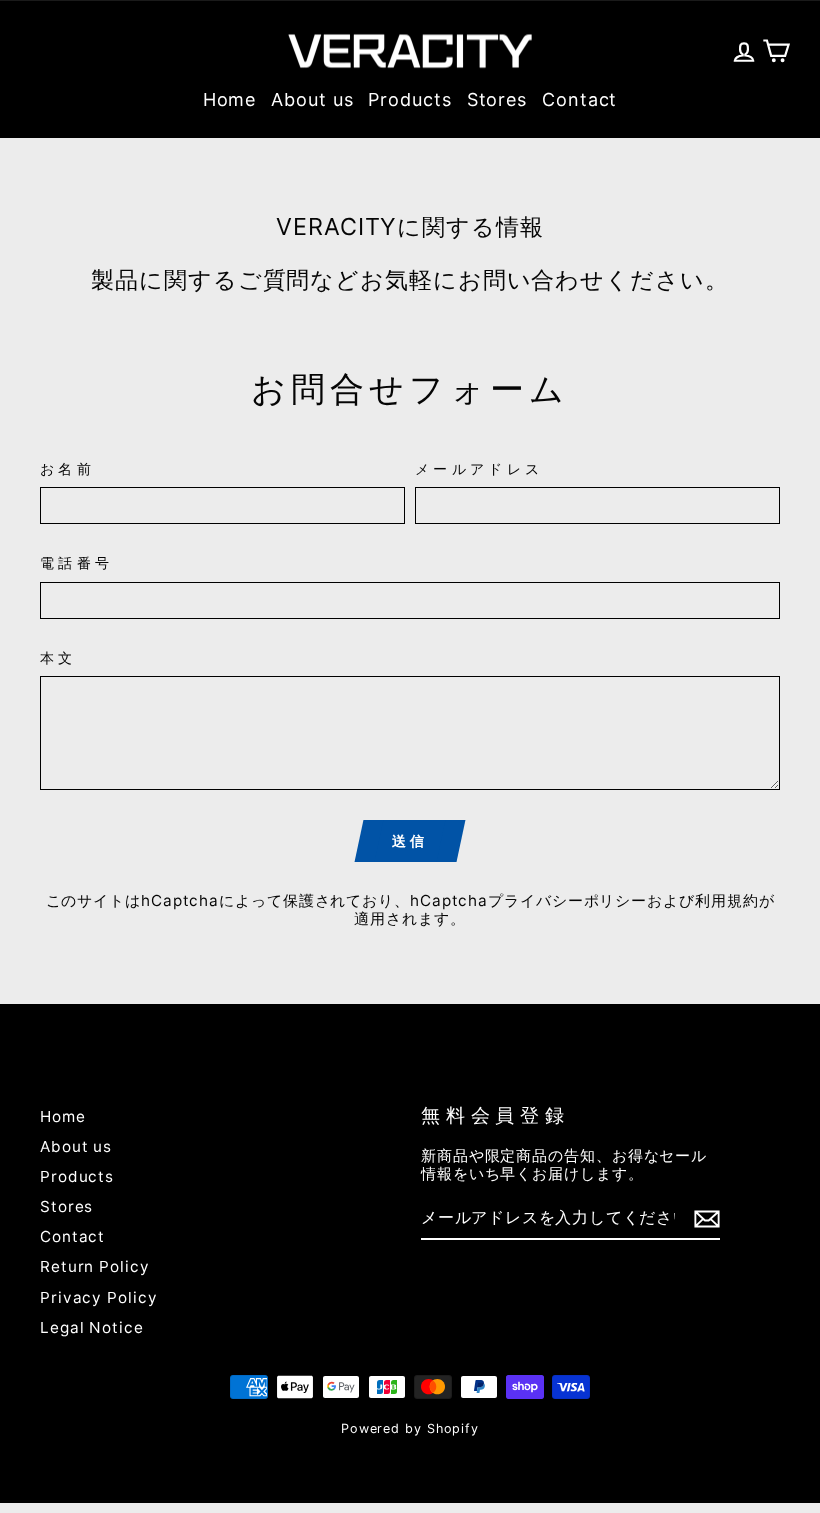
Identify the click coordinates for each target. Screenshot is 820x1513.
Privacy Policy (99, 1297)
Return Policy (95, 1266)
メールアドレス (479, 468)
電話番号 (76, 562)
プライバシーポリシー (567, 900)
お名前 (67, 468)
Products (409, 99)
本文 (58, 657)
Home (230, 99)
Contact (579, 99)
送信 (410, 840)
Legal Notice (92, 1327)
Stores (497, 99)
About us (312, 99)
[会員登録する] (707, 1219)
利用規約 (727, 900)
